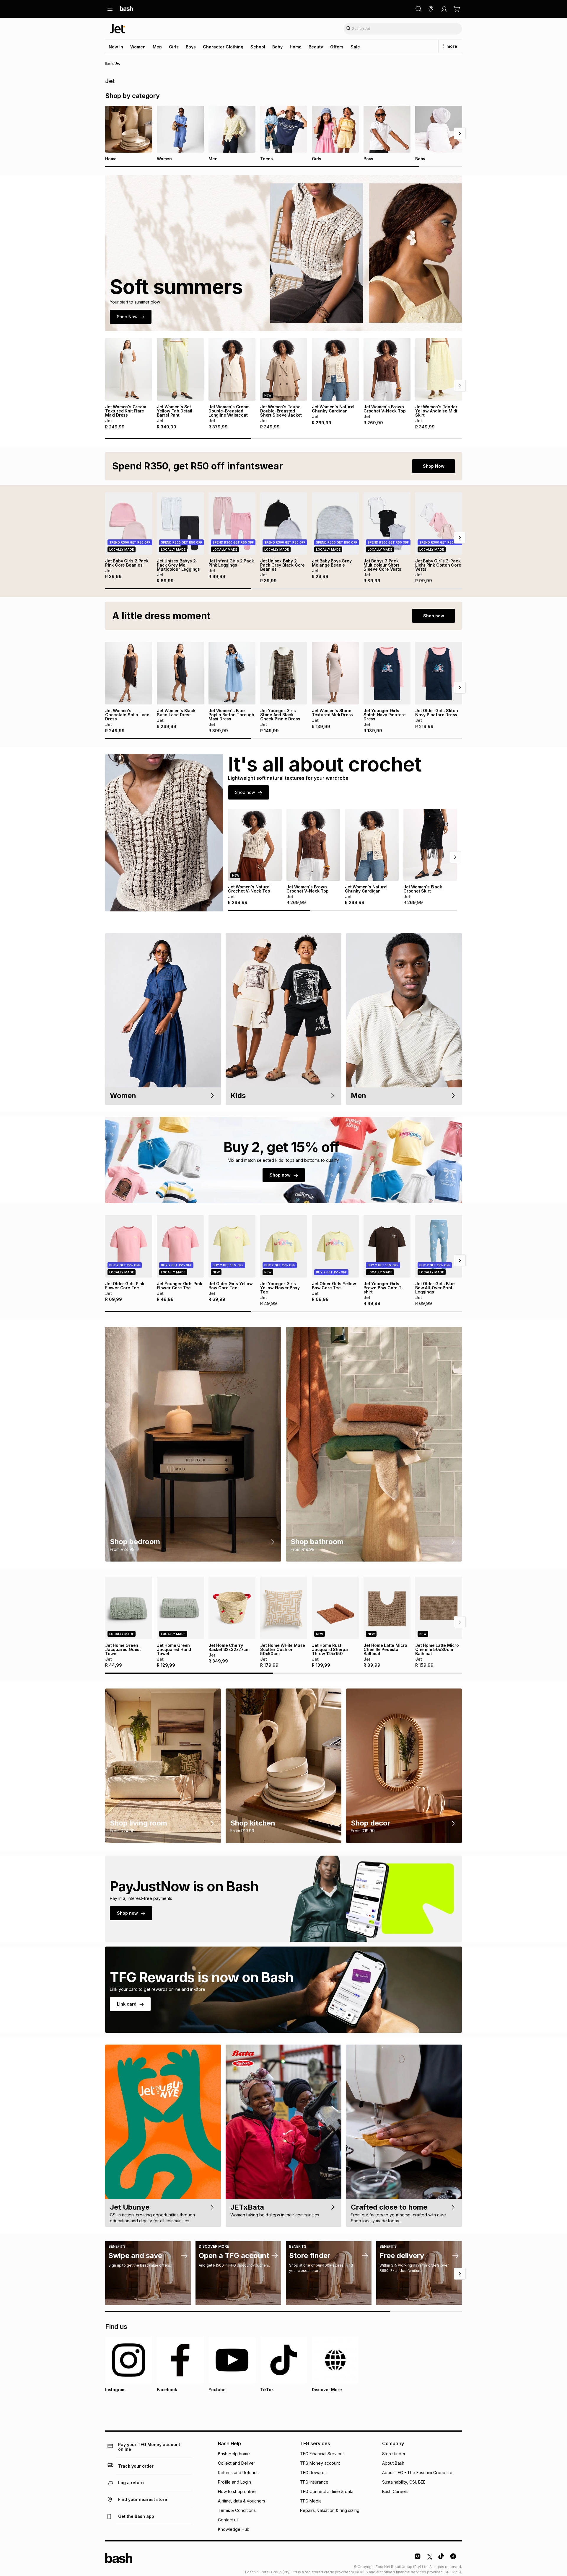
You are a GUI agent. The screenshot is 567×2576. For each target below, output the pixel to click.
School (258, 47)
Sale (355, 47)
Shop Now (127, 317)
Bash (109, 63)
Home (296, 47)
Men (157, 47)
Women (138, 47)
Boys (191, 47)
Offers (337, 47)
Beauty (316, 47)
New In (116, 47)
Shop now (434, 616)
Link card (127, 2004)
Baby (277, 47)
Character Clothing (223, 47)
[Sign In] (444, 9)
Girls (174, 47)
